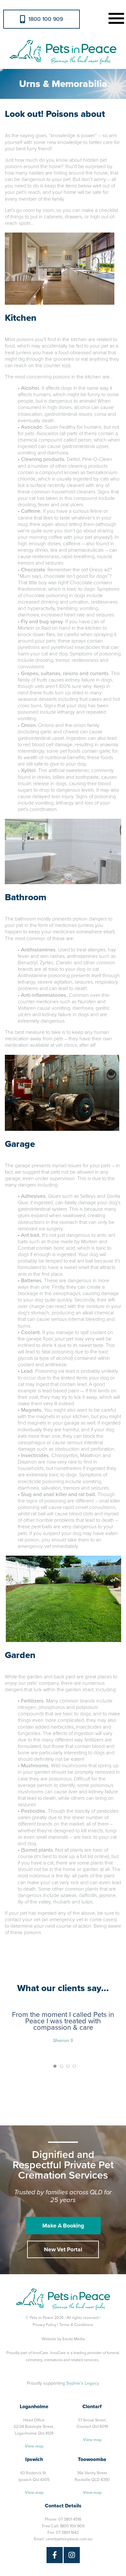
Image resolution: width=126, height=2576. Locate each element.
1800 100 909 (46, 19)
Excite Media (73, 2339)
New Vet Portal (63, 2250)
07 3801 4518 (70, 2519)
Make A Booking (63, 2226)
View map (34, 2446)
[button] (115, 18)
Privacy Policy (44, 2325)
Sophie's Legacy (83, 2383)
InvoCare (40, 2353)
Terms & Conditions (76, 2325)
